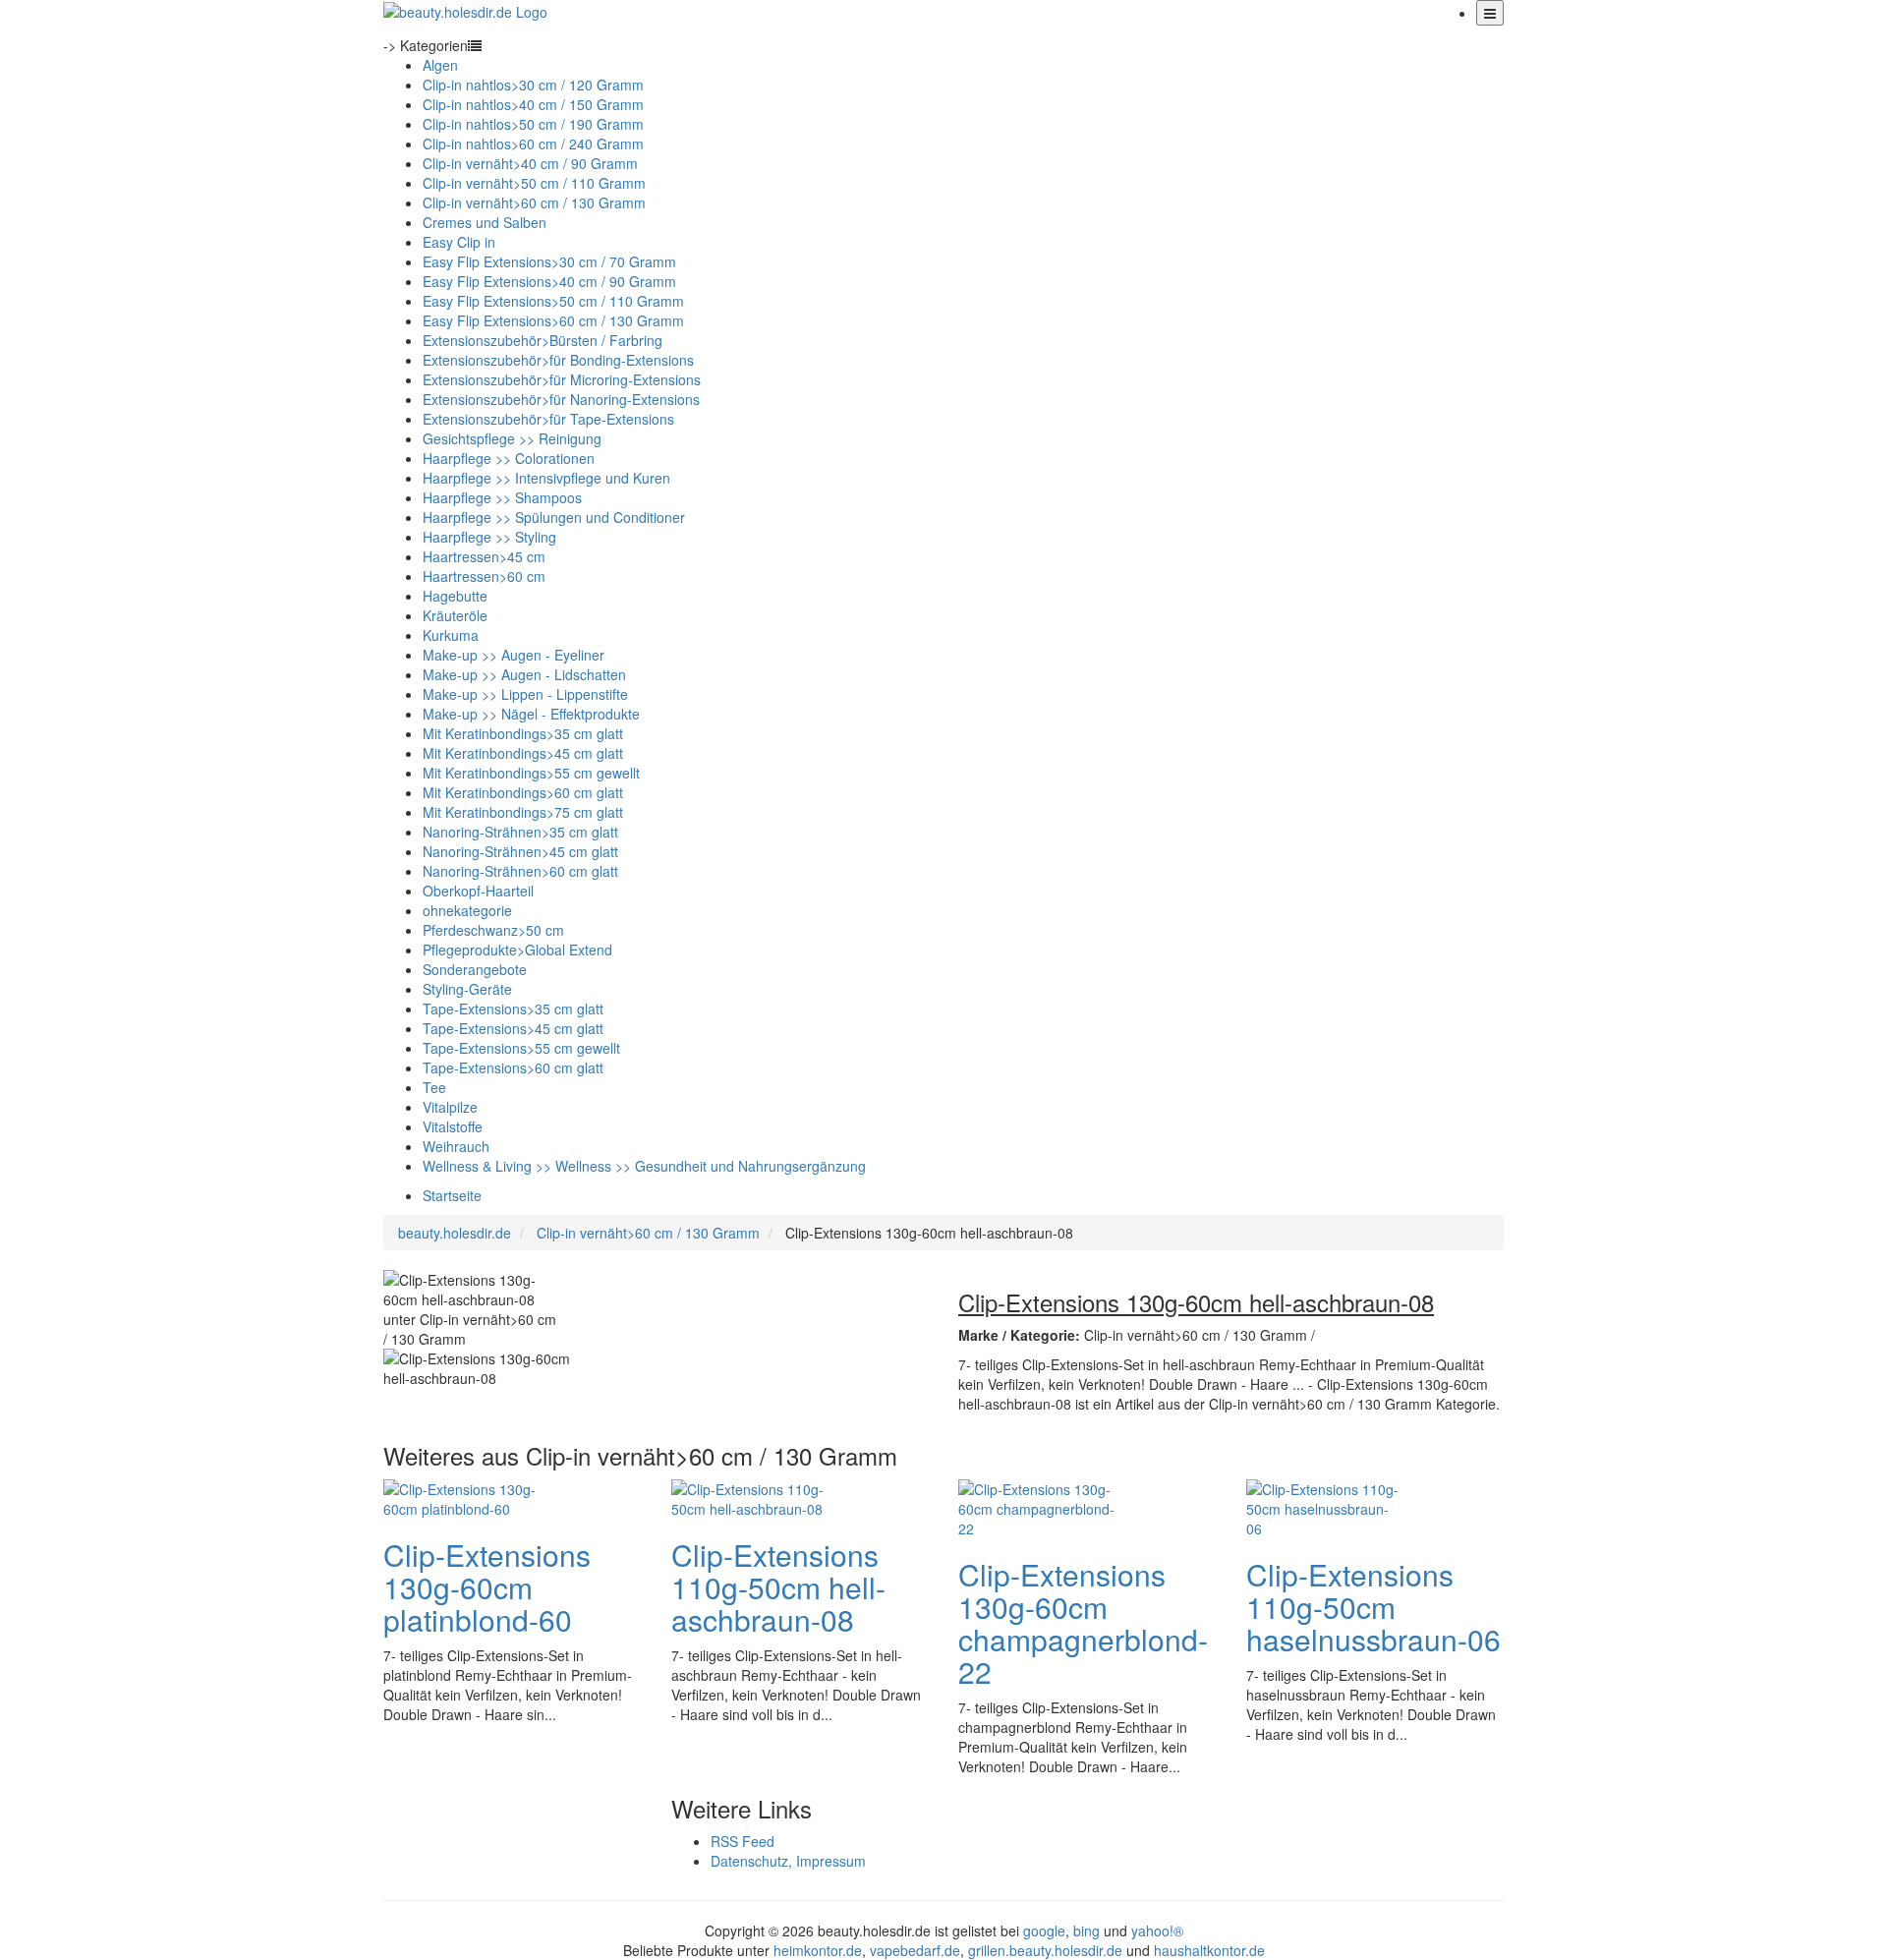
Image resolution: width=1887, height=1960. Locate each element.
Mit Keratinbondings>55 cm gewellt (531, 773)
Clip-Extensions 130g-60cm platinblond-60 (487, 1587)
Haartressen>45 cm (484, 556)
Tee (434, 1087)
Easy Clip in (459, 242)
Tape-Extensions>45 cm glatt (513, 1028)
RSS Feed (743, 1841)
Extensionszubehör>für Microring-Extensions (562, 379)
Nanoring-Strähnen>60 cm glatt (520, 871)
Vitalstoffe (453, 1126)
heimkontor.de (818, 1950)
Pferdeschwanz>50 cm (493, 930)
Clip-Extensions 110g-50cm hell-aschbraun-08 (778, 1587)
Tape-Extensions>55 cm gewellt (521, 1048)
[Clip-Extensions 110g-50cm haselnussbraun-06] (1325, 1506)
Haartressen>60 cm (484, 576)
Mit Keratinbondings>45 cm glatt (523, 753)
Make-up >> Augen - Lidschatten (524, 674)
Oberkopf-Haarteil (478, 891)
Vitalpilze (450, 1107)
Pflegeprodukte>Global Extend (517, 950)
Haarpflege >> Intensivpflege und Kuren (546, 478)
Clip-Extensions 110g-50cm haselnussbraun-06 (1373, 1607)
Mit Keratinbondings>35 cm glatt (523, 733)
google (1044, 1931)
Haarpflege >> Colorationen (509, 458)
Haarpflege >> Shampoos (502, 497)
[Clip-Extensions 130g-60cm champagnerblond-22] (1037, 1506)
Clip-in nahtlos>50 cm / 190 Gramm (533, 124)
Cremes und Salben (485, 222)
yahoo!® (1157, 1931)
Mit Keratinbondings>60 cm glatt (523, 792)
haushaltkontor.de (1209, 1950)
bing (1086, 1931)
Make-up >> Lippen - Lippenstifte (525, 694)
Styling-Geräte (467, 989)
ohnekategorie (467, 910)
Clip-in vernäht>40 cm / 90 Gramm (530, 163)
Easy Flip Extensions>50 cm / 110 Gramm (553, 301)
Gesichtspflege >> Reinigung (512, 438)
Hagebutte (455, 596)
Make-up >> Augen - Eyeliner (514, 655)
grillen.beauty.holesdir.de (1045, 1950)
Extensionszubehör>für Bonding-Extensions (558, 360)
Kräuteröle (455, 615)
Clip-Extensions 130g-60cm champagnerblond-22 (1083, 1623)
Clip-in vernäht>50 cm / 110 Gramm (534, 183)
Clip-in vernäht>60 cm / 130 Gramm (534, 202)
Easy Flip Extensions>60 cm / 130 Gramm (553, 320)
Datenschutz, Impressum (788, 1861)
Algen (440, 65)
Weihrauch (456, 1146)
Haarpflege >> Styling (489, 537)
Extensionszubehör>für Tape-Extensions (548, 419)
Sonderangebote (475, 969)
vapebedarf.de (915, 1950)
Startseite (452, 1195)
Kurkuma (451, 635)
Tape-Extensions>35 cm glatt (513, 1009)
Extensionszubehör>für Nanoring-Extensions (561, 399)
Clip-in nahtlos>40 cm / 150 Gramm (533, 104)
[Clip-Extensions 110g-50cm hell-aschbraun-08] (750, 1496)
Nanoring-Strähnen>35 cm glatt (520, 832)
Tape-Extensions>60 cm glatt (513, 1067)
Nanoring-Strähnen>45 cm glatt (520, 851)
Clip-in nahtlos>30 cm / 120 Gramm (533, 85)
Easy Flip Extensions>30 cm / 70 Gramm (549, 261)
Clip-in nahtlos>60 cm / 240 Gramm (533, 144)
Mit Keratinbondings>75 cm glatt (523, 812)
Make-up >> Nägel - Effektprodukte (531, 714)
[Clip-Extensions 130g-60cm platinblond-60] (462, 1496)
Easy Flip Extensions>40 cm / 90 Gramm (549, 281)
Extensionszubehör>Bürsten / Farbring (543, 340)
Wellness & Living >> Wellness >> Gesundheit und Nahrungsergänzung (644, 1166)
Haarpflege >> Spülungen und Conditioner (554, 517)
